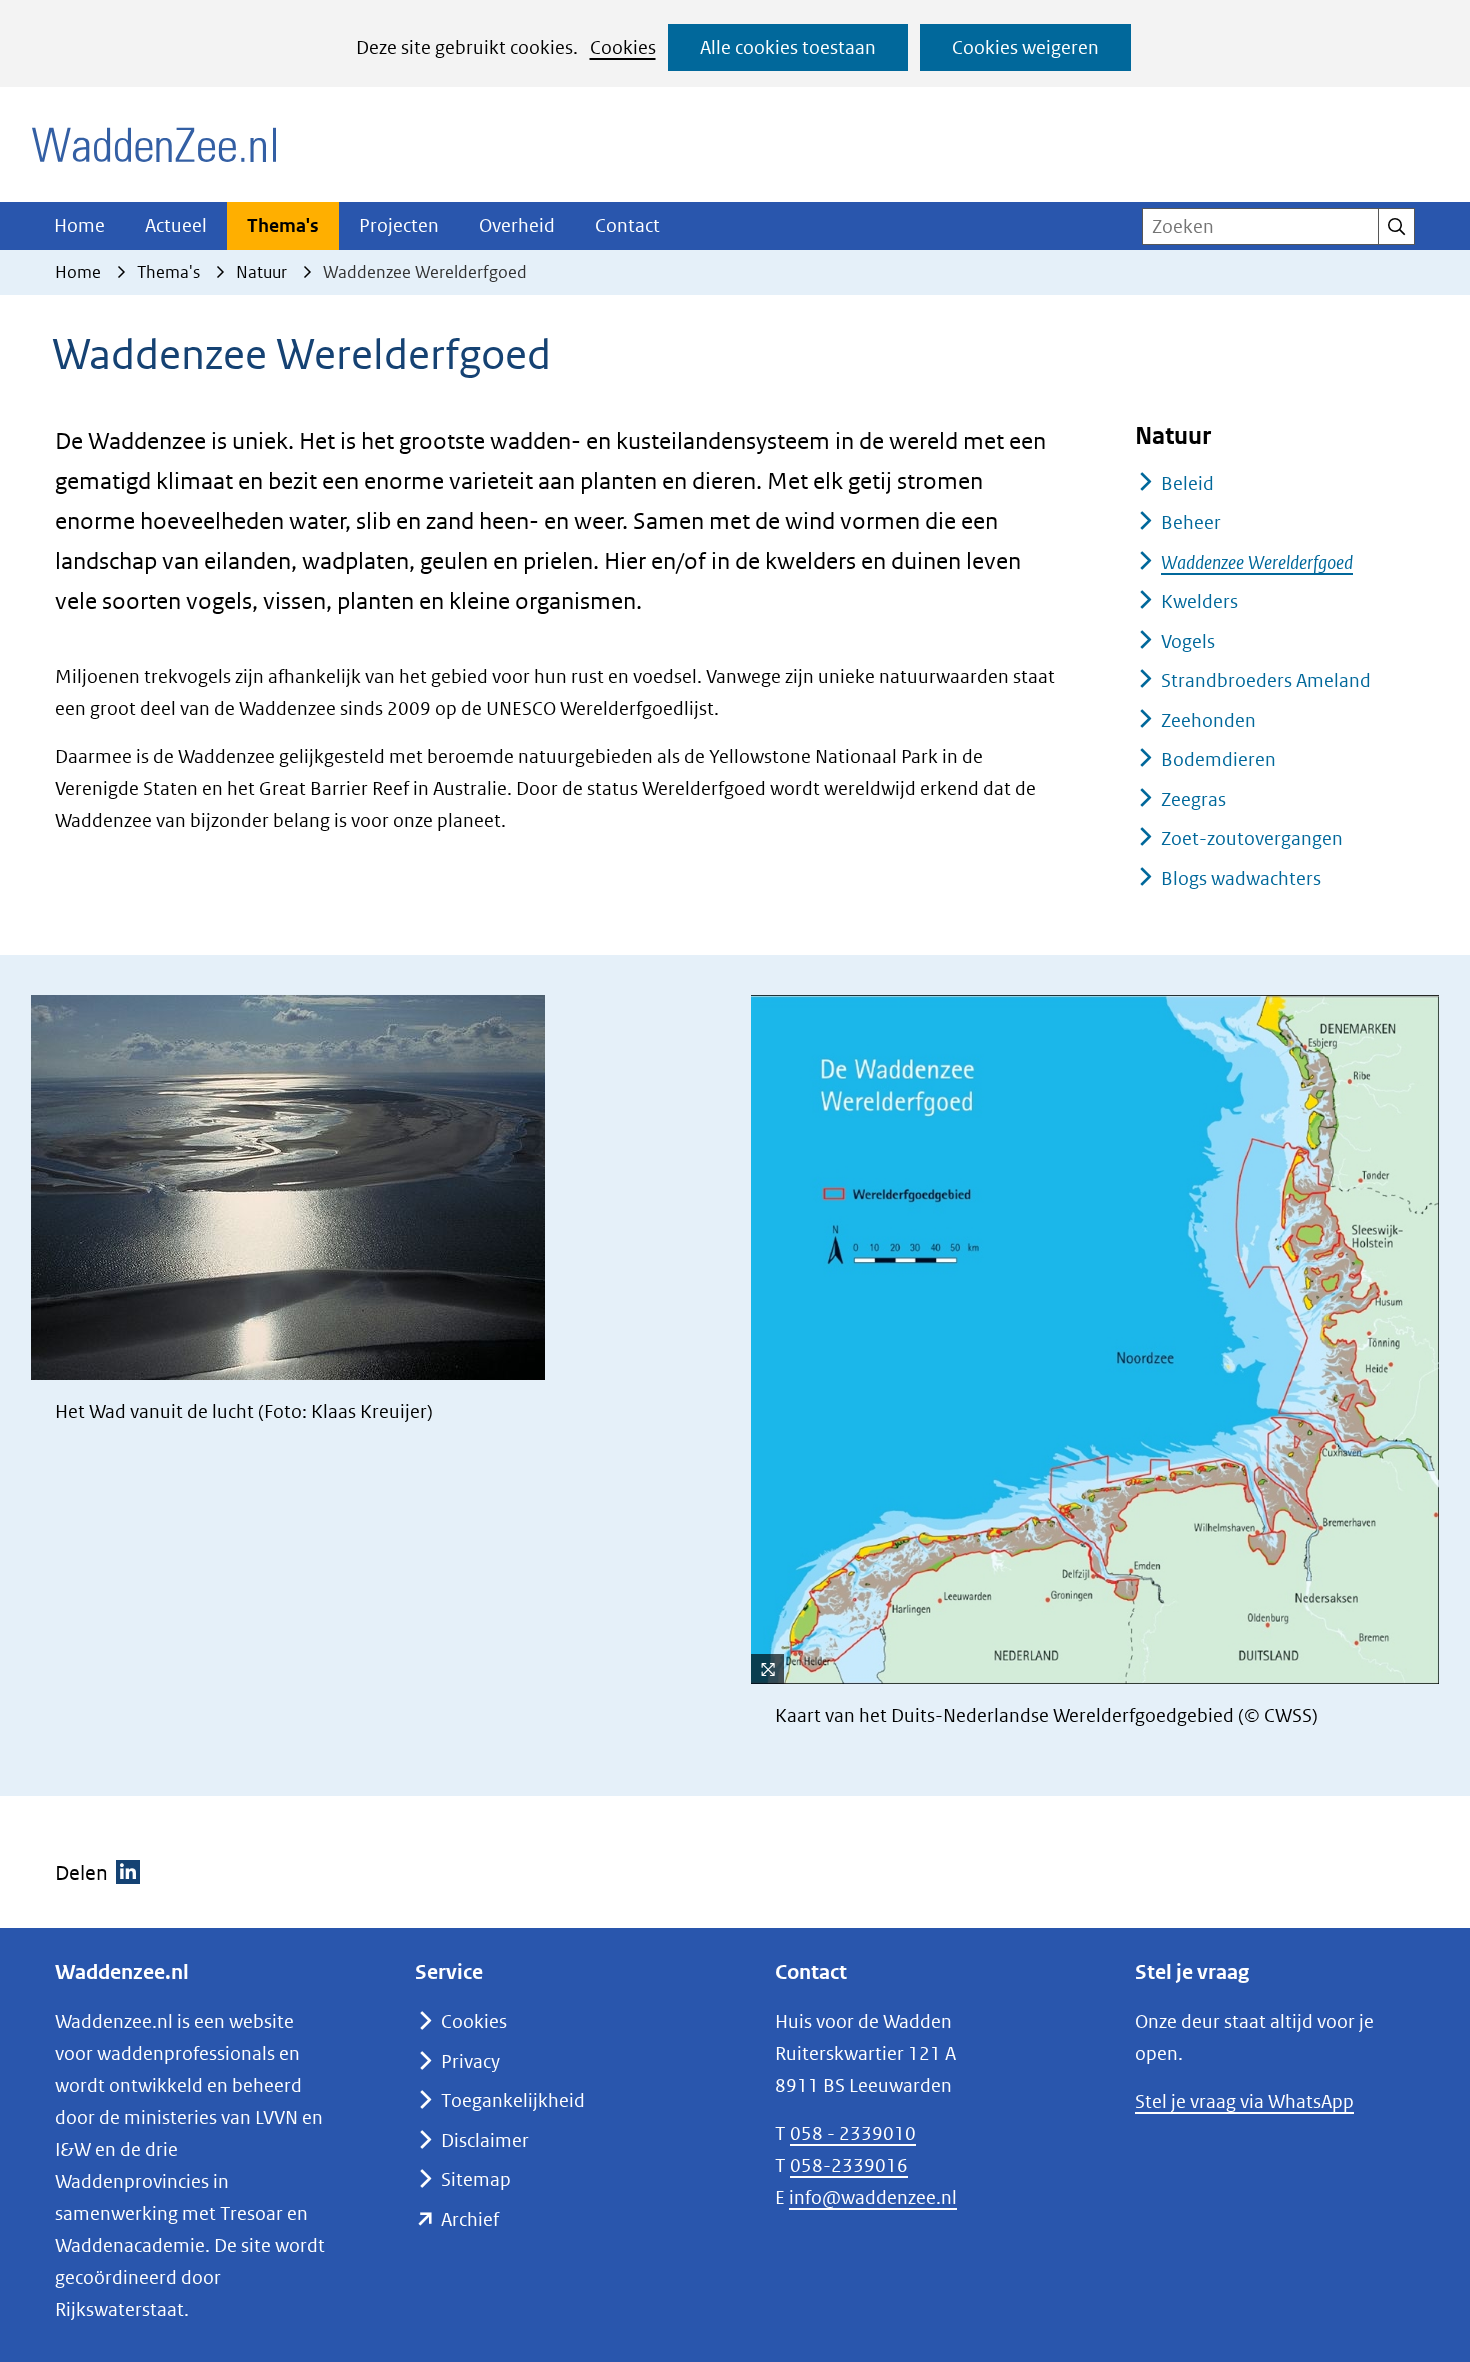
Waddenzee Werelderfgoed (1257, 562)
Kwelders (1199, 601)
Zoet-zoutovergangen (1252, 838)
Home (79, 225)
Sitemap (476, 2179)
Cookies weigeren (1025, 47)
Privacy (470, 2061)
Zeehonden (1208, 720)
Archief (470, 2219)
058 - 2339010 (853, 2133)
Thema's (283, 225)
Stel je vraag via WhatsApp (1244, 2101)
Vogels (1188, 641)
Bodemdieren (1218, 759)
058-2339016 (849, 2165)
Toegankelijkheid (513, 2100)
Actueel (176, 225)
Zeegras (1193, 799)
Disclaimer (485, 2140)
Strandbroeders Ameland (1266, 680)
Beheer (1191, 522)
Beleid (1187, 483)
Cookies (623, 47)
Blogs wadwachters (1241, 878)
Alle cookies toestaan (788, 47)
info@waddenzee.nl (873, 2197)
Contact (627, 225)
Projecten (399, 225)
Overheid (517, 225)
